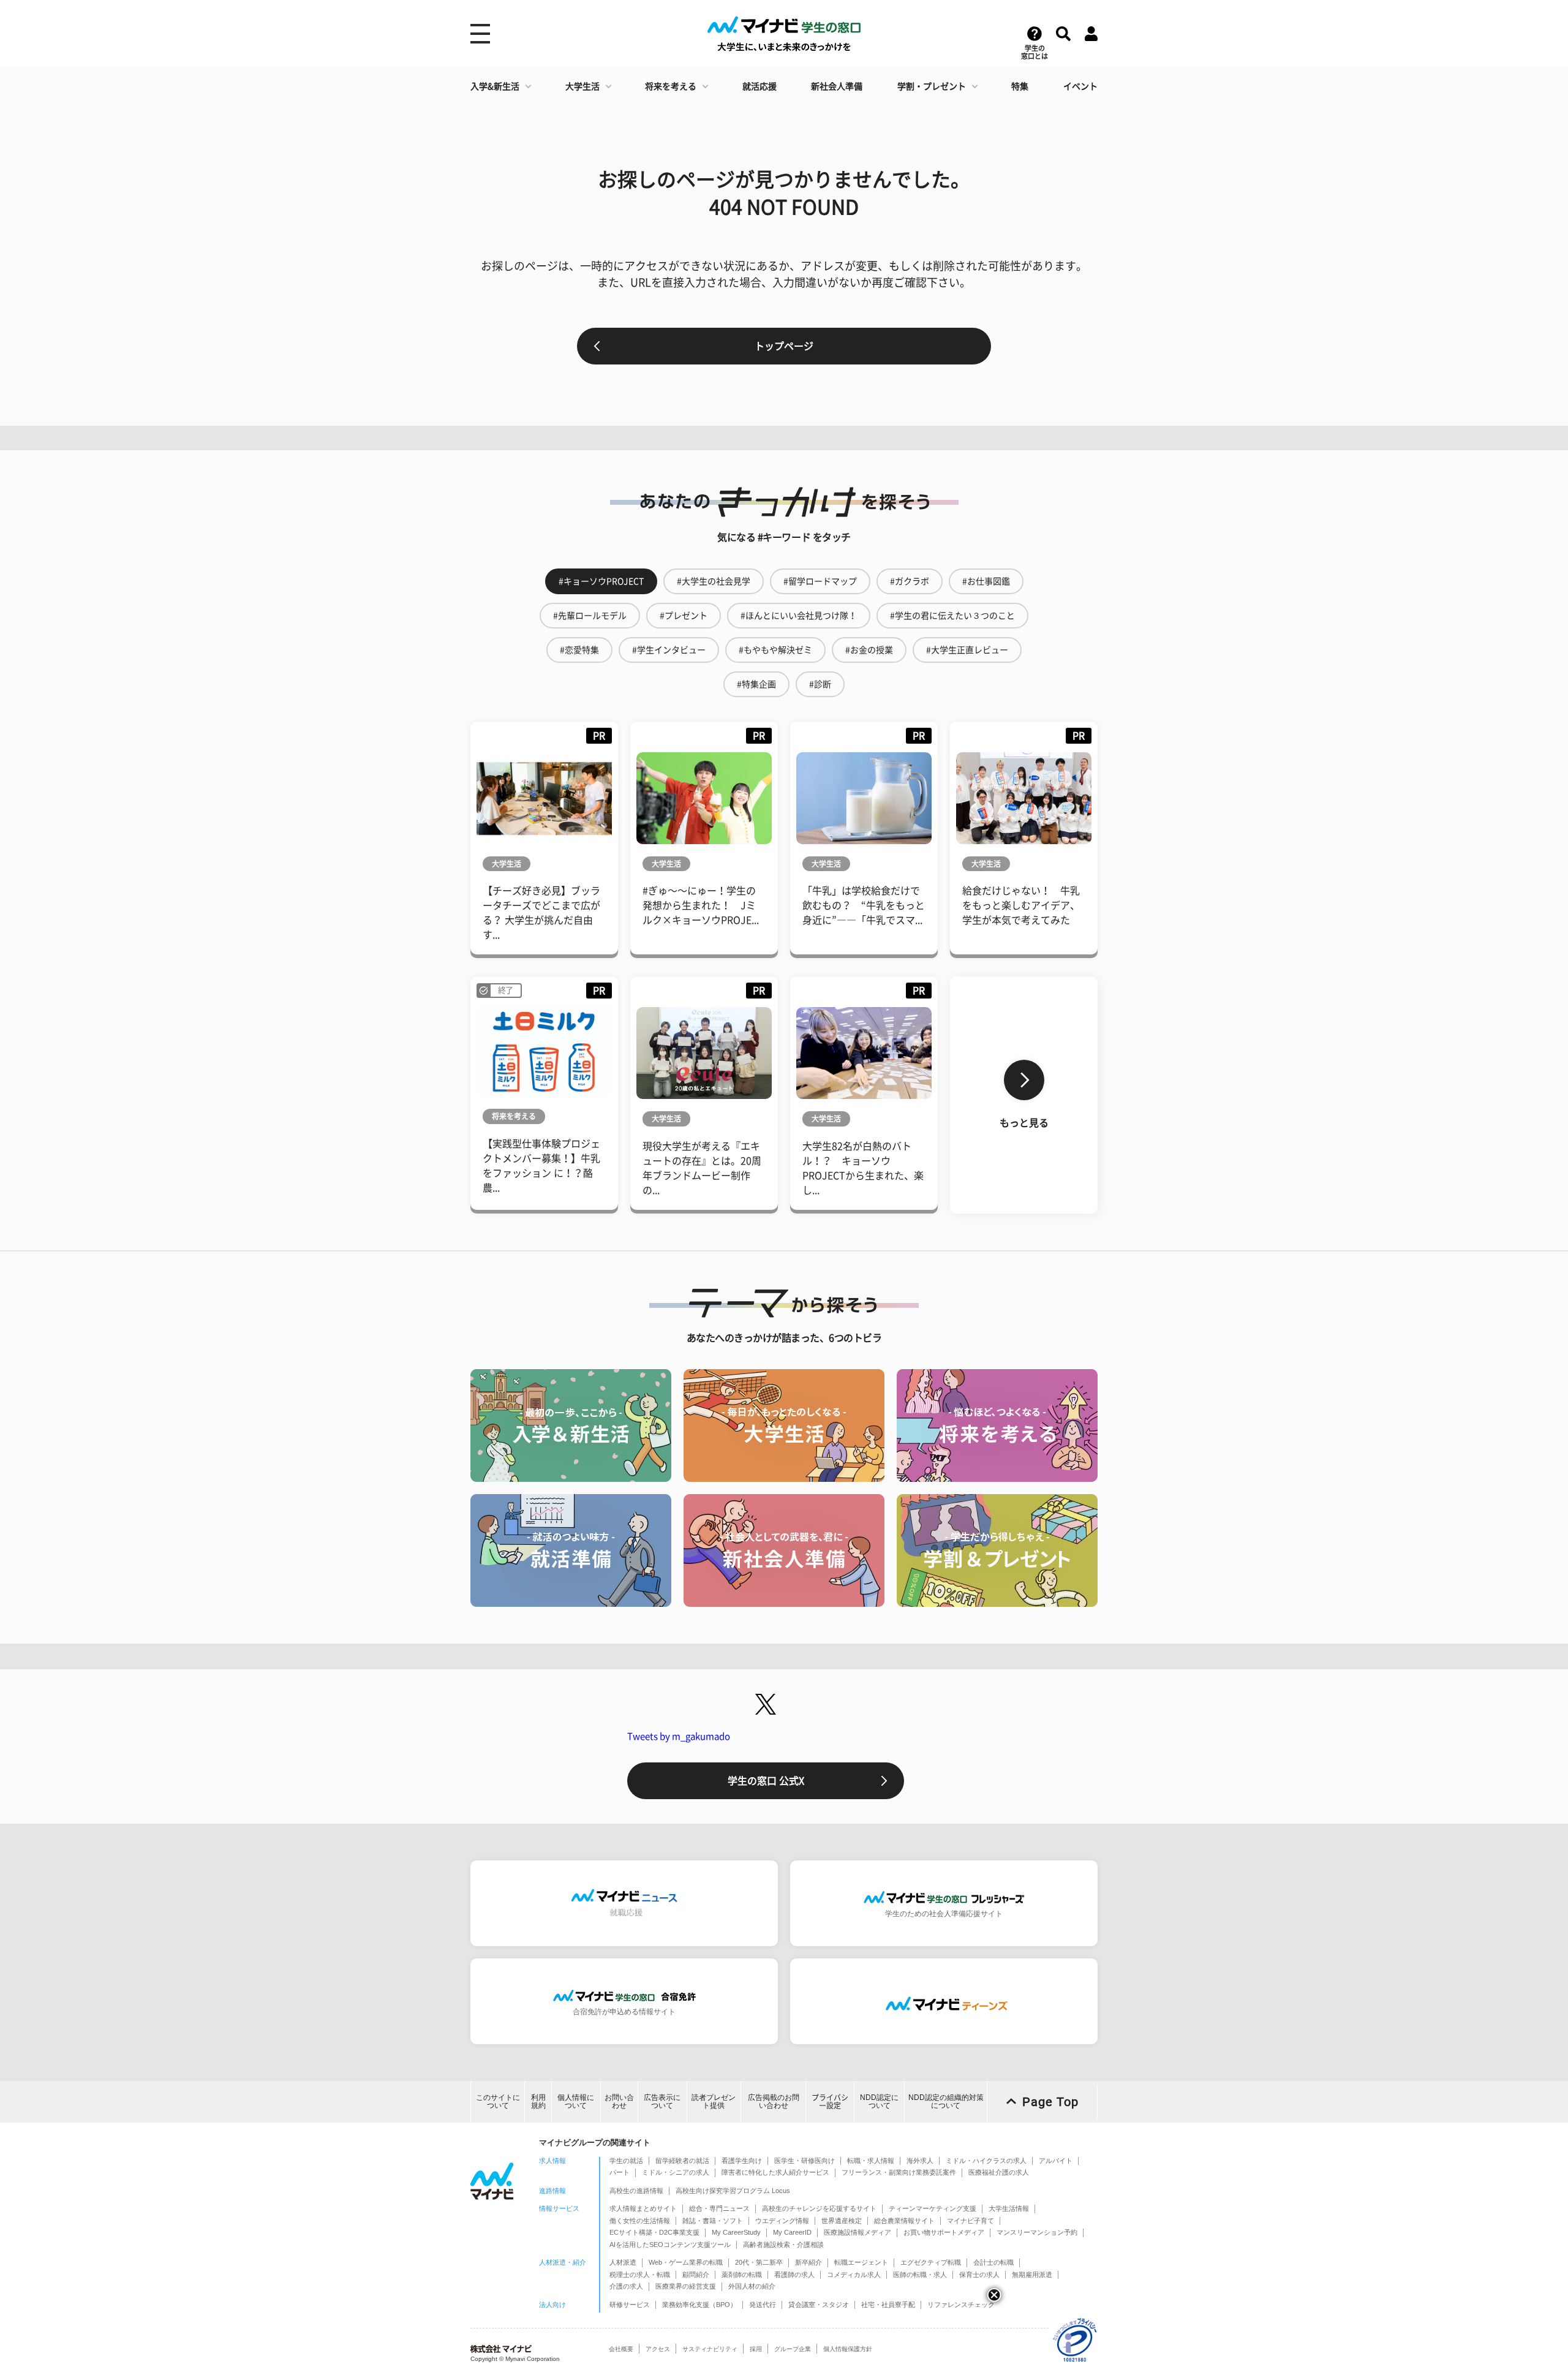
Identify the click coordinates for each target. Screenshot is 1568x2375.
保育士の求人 (979, 2275)
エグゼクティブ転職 (931, 2262)
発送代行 (763, 2305)
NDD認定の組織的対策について (946, 2101)
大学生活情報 (1009, 2208)
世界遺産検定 (842, 2221)
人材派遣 (623, 2262)
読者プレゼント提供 (714, 2101)
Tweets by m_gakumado (679, 1736)
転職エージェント (861, 2262)
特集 (1020, 86)
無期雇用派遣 (1032, 2275)
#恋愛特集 (579, 650)
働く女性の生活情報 (640, 2221)
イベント (1080, 86)
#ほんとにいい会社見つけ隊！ (799, 616)
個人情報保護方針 (848, 2349)
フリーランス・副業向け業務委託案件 (899, 2172)
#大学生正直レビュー (967, 650)
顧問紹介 (696, 2275)
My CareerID (792, 2232)
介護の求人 (626, 2286)
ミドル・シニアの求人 (676, 2172)
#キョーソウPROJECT (601, 581)
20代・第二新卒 (759, 2262)
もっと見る (1024, 1123)
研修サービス (630, 2305)
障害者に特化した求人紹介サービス (775, 2172)
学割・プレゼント (932, 86)
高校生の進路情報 (636, 2191)
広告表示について (662, 2101)
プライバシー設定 (830, 2101)
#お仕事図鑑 (986, 581)
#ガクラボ (910, 581)
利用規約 (538, 2101)
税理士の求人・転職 (640, 2275)
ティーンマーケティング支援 (933, 2208)
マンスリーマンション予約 (1037, 2232)
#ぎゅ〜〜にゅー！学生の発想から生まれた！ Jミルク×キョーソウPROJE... (701, 905)
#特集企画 (756, 684)
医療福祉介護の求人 (999, 2172)
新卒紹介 (809, 2262)
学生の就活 (626, 2161)
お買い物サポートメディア (944, 2232)
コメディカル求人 (854, 2275)
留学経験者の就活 (682, 2161)
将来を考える (671, 86)
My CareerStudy (736, 2232)
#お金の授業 (869, 650)
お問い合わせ (619, 2101)
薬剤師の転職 (742, 2275)
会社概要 (621, 2349)
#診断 (820, 684)
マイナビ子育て (971, 2221)
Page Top (1050, 2102)
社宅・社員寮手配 (888, 2305)
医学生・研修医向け (805, 2161)
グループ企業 (793, 2349)
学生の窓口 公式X (766, 1781)
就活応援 (759, 86)
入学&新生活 (495, 86)
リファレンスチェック (961, 2305)
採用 (756, 2349)
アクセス (658, 2349)
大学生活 (582, 86)
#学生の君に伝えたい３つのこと (952, 616)
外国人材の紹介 (752, 2286)
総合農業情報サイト (904, 2221)
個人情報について (576, 2101)
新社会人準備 (837, 86)
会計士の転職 (993, 2262)
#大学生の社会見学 (714, 581)
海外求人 (920, 2161)
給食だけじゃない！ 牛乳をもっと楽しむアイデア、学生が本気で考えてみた (1021, 905)
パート (620, 2172)
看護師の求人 (794, 2275)
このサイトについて (498, 2101)
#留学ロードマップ (820, 581)
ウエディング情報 (782, 2221)
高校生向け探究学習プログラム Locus (733, 2191)
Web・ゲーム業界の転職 (686, 2262)
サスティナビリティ (710, 2349)
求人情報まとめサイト (643, 2208)
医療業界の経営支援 (686, 2286)
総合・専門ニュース (719, 2208)
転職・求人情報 (871, 2161)
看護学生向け (742, 2161)
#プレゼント (684, 616)
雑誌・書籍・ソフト (713, 2221)
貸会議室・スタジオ (819, 2305)
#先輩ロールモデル (590, 616)
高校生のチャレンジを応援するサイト (819, 2208)
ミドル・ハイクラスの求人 (986, 2161)
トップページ (784, 346)
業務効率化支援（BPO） (699, 2305)
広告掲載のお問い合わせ (774, 2101)
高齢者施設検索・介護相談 (783, 2245)
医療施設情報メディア (858, 2232)
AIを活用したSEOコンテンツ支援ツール (670, 2245)
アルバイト (1056, 2161)
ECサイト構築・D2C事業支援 (654, 2232)
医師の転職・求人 (920, 2275)
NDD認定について (879, 2101)
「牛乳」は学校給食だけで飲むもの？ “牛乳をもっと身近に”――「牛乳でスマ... (864, 905)
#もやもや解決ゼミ (775, 650)
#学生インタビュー (669, 650)
